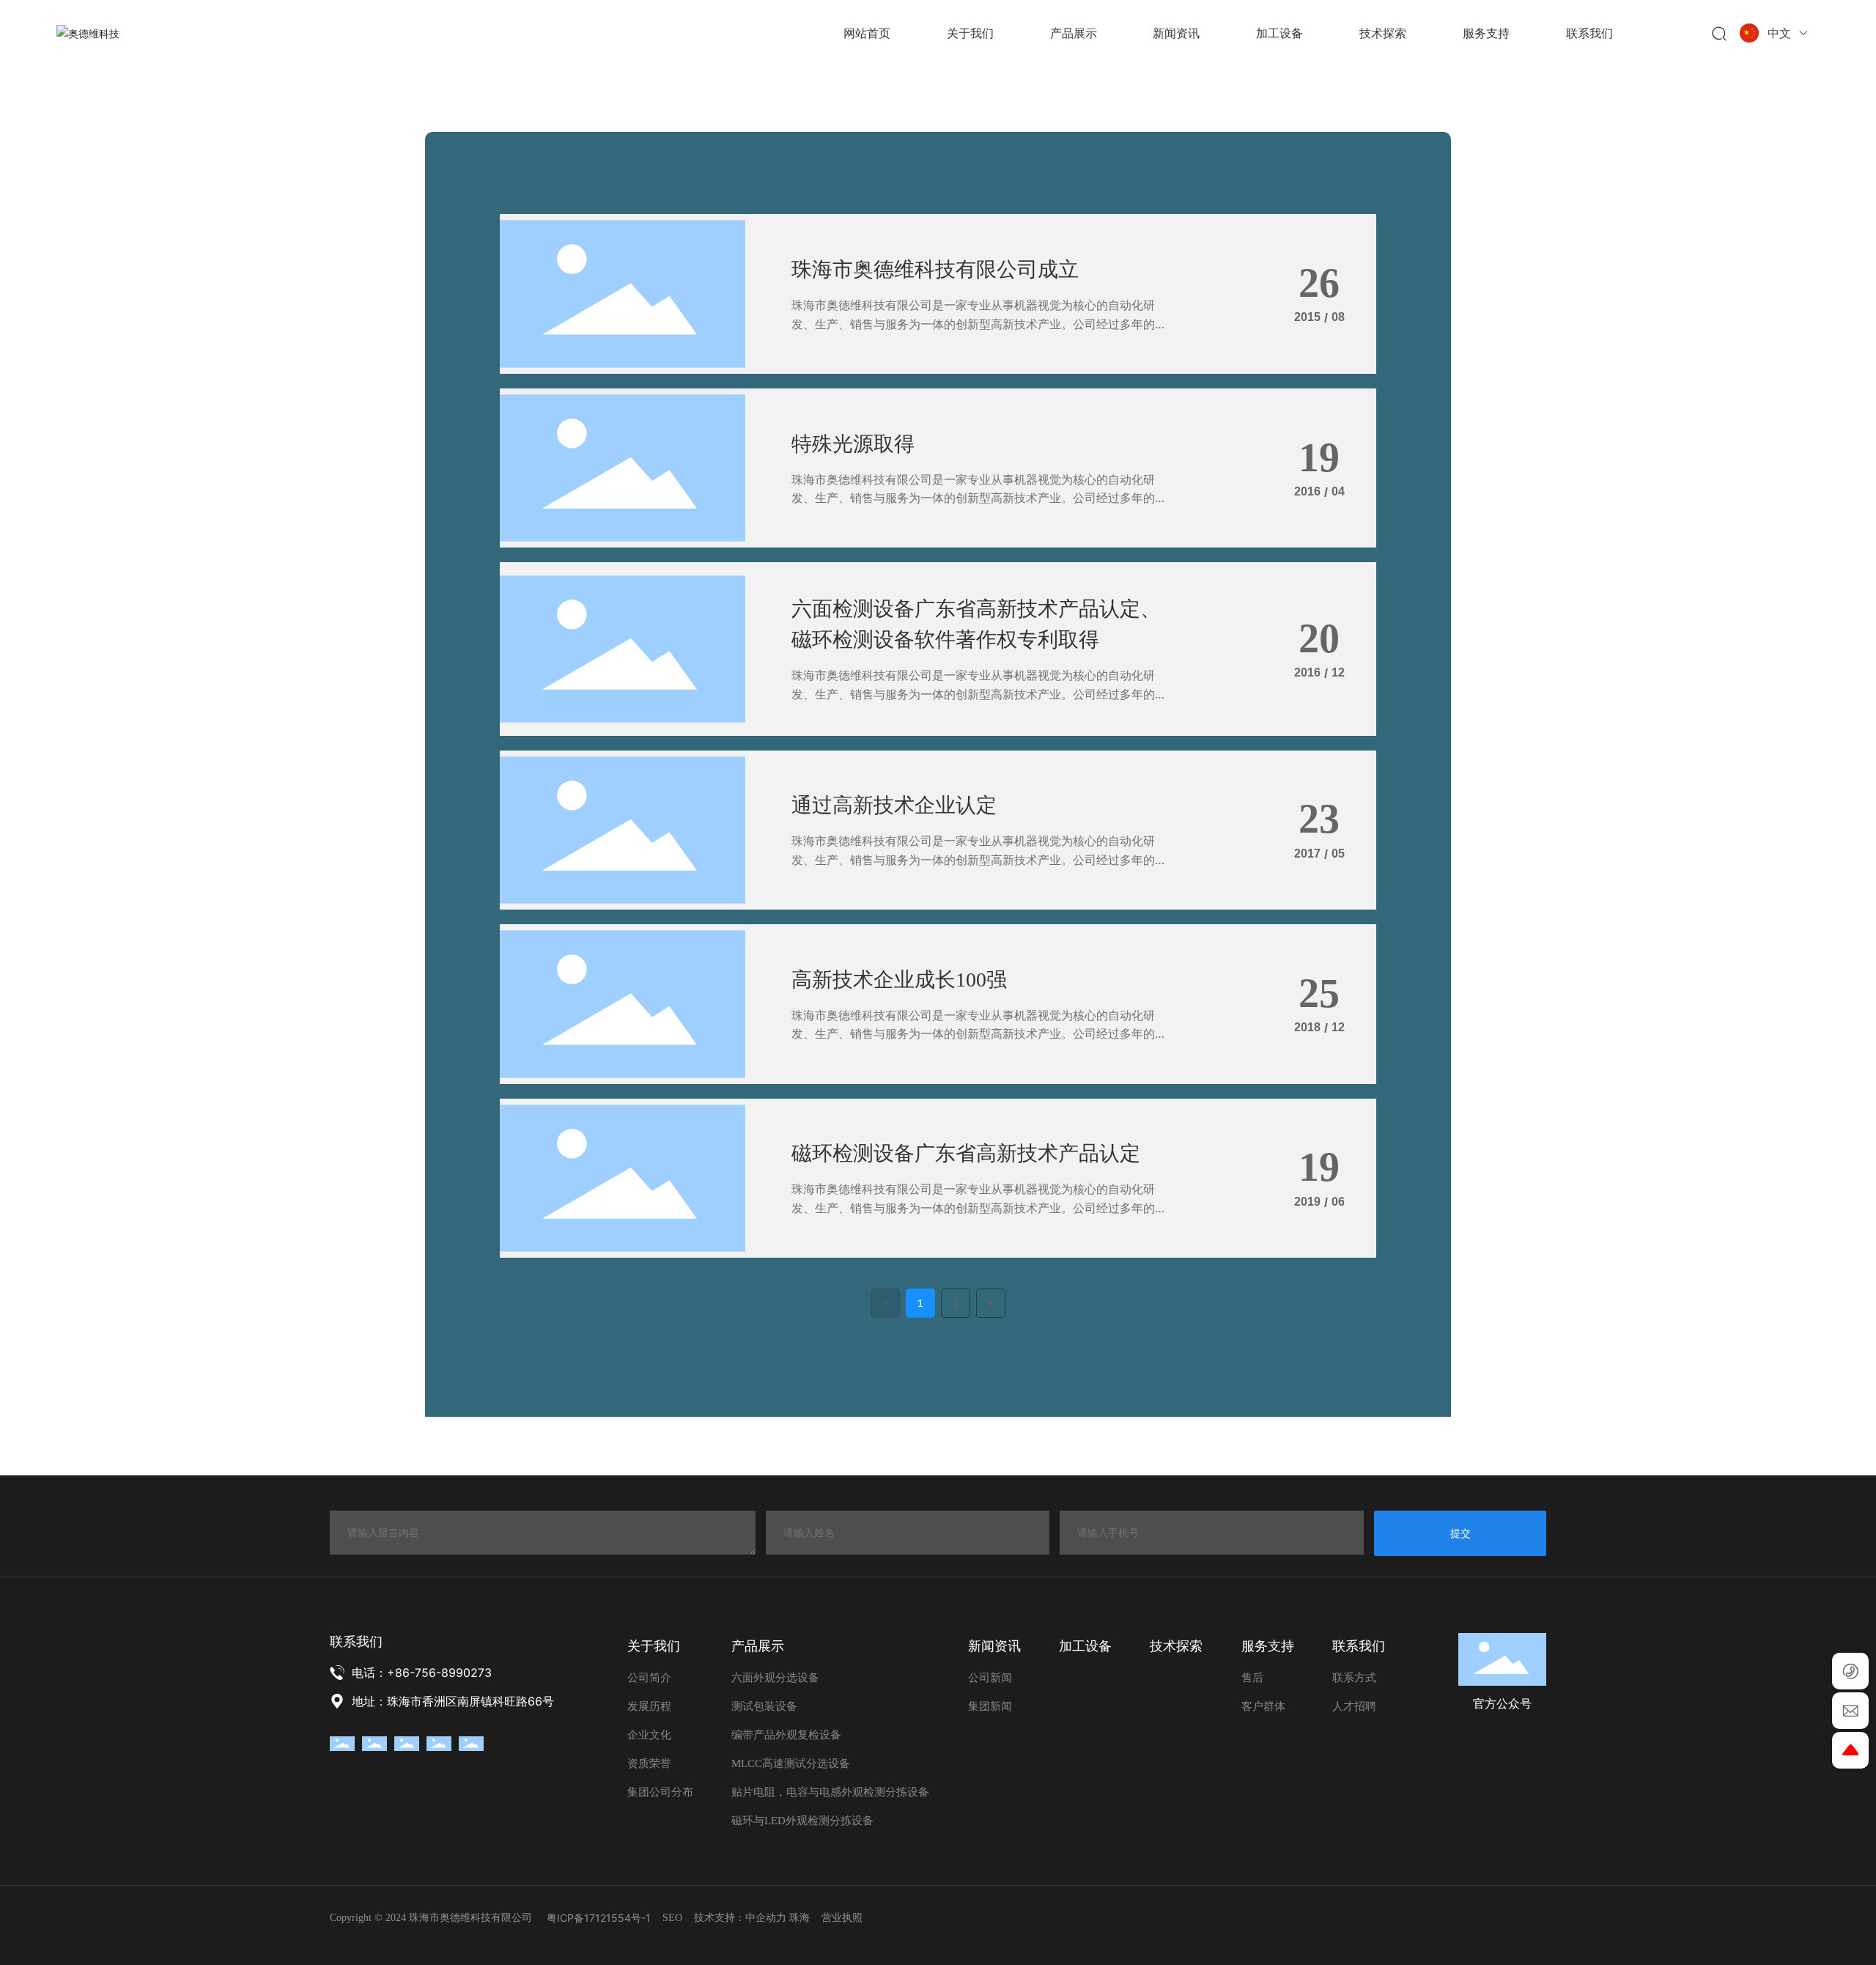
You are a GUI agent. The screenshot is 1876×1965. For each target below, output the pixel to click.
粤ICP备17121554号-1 (599, 1918)
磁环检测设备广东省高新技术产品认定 (966, 1153)
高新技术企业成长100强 (899, 980)
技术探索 (1176, 1646)
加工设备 (1085, 1646)
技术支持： (720, 1918)
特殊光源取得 (853, 444)
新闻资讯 (994, 1646)
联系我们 (1359, 1646)
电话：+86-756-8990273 (422, 1673)
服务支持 (1268, 1646)
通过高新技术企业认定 (894, 805)
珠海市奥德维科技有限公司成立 (935, 269)
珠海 (799, 1918)
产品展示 (758, 1646)
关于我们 (654, 1646)
